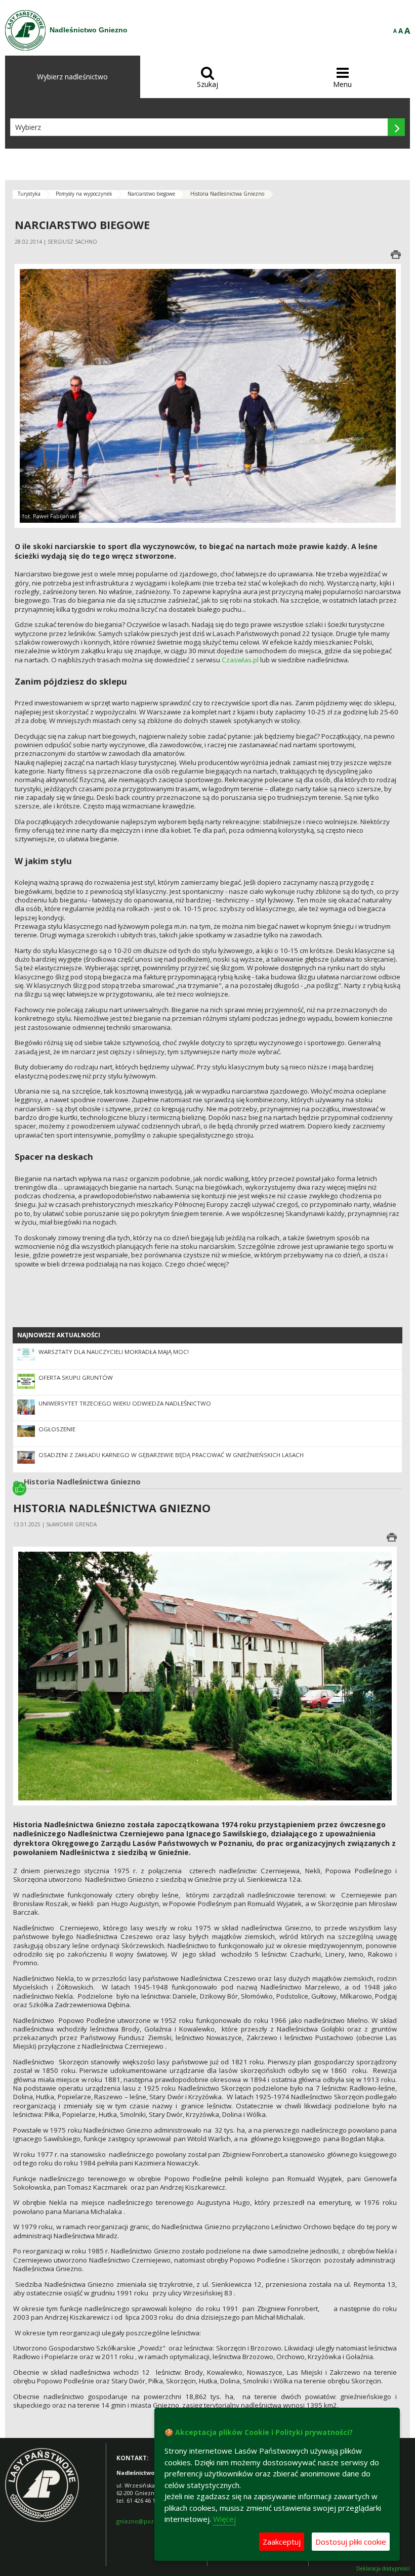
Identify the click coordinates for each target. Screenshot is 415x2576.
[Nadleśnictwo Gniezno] (25, 30)
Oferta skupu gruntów (76, 1377)
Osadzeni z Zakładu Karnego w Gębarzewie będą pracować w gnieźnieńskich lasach (171, 1455)
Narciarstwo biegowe (151, 194)
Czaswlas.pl (240, 660)
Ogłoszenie (57, 1429)
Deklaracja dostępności (383, 2569)
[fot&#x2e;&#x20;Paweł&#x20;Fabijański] (208, 395)
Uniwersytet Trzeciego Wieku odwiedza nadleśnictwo (125, 1403)
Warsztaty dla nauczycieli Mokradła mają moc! (114, 1352)
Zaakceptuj (282, 2542)
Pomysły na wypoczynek (84, 194)
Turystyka (29, 194)
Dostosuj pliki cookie (351, 2542)
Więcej (224, 2519)
